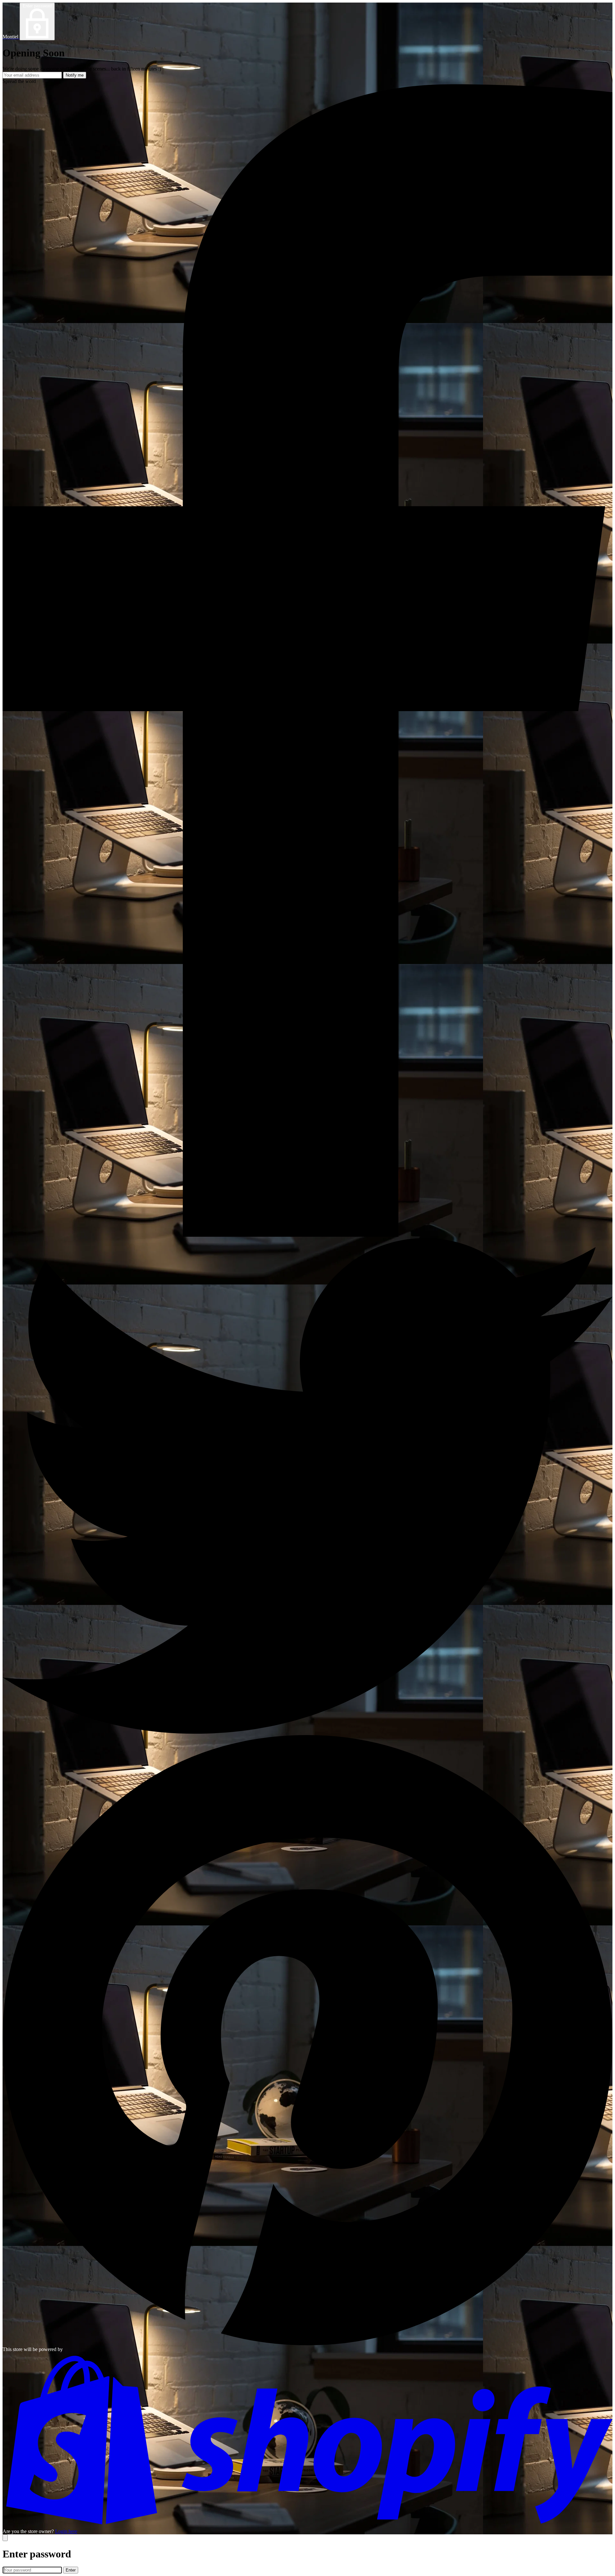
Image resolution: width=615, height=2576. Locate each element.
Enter (71, 2570)
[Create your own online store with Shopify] (307, 2526)
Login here (66, 2531)
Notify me (75, 75)
